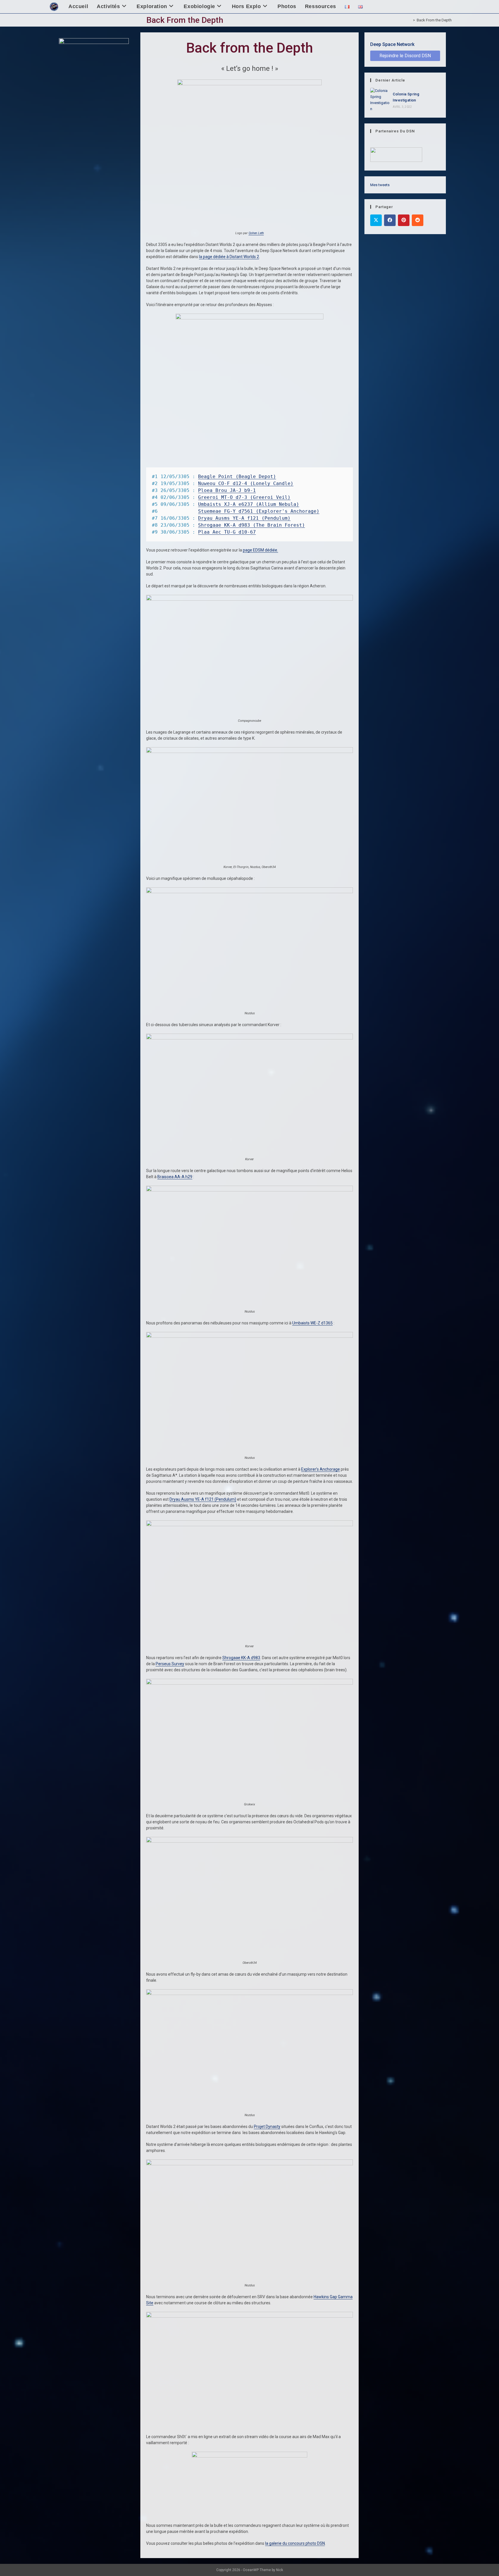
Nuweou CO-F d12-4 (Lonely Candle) (246, 483)
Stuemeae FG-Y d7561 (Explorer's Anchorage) (259, 511)
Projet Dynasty (267, 2127)
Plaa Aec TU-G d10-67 (227, 532)
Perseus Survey (170, 1664)
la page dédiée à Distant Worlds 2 (229, 257)
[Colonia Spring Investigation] (380, 100)
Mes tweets (380, 185)
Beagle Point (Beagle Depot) (237, 476)
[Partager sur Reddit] (418, 220)
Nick (280, 2570)
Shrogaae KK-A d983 (241, 1658)
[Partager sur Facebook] (390, 220)
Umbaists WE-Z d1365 (312, 1323)
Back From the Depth (434, 20)
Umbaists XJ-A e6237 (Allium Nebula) (249, 504)
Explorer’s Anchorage (321, 1469)
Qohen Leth (256, 233)
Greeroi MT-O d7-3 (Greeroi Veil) (244, 497)
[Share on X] (376, 220)
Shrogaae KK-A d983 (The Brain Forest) (252, 525)
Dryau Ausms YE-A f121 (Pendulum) (244, 518)
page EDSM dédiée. (260, 550)
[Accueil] (410, 20)
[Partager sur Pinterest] (404, 220)
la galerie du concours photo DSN (295, 2543)
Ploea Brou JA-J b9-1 (227, 490)
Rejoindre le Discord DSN (405, 56)
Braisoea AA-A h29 (175, 1177)
